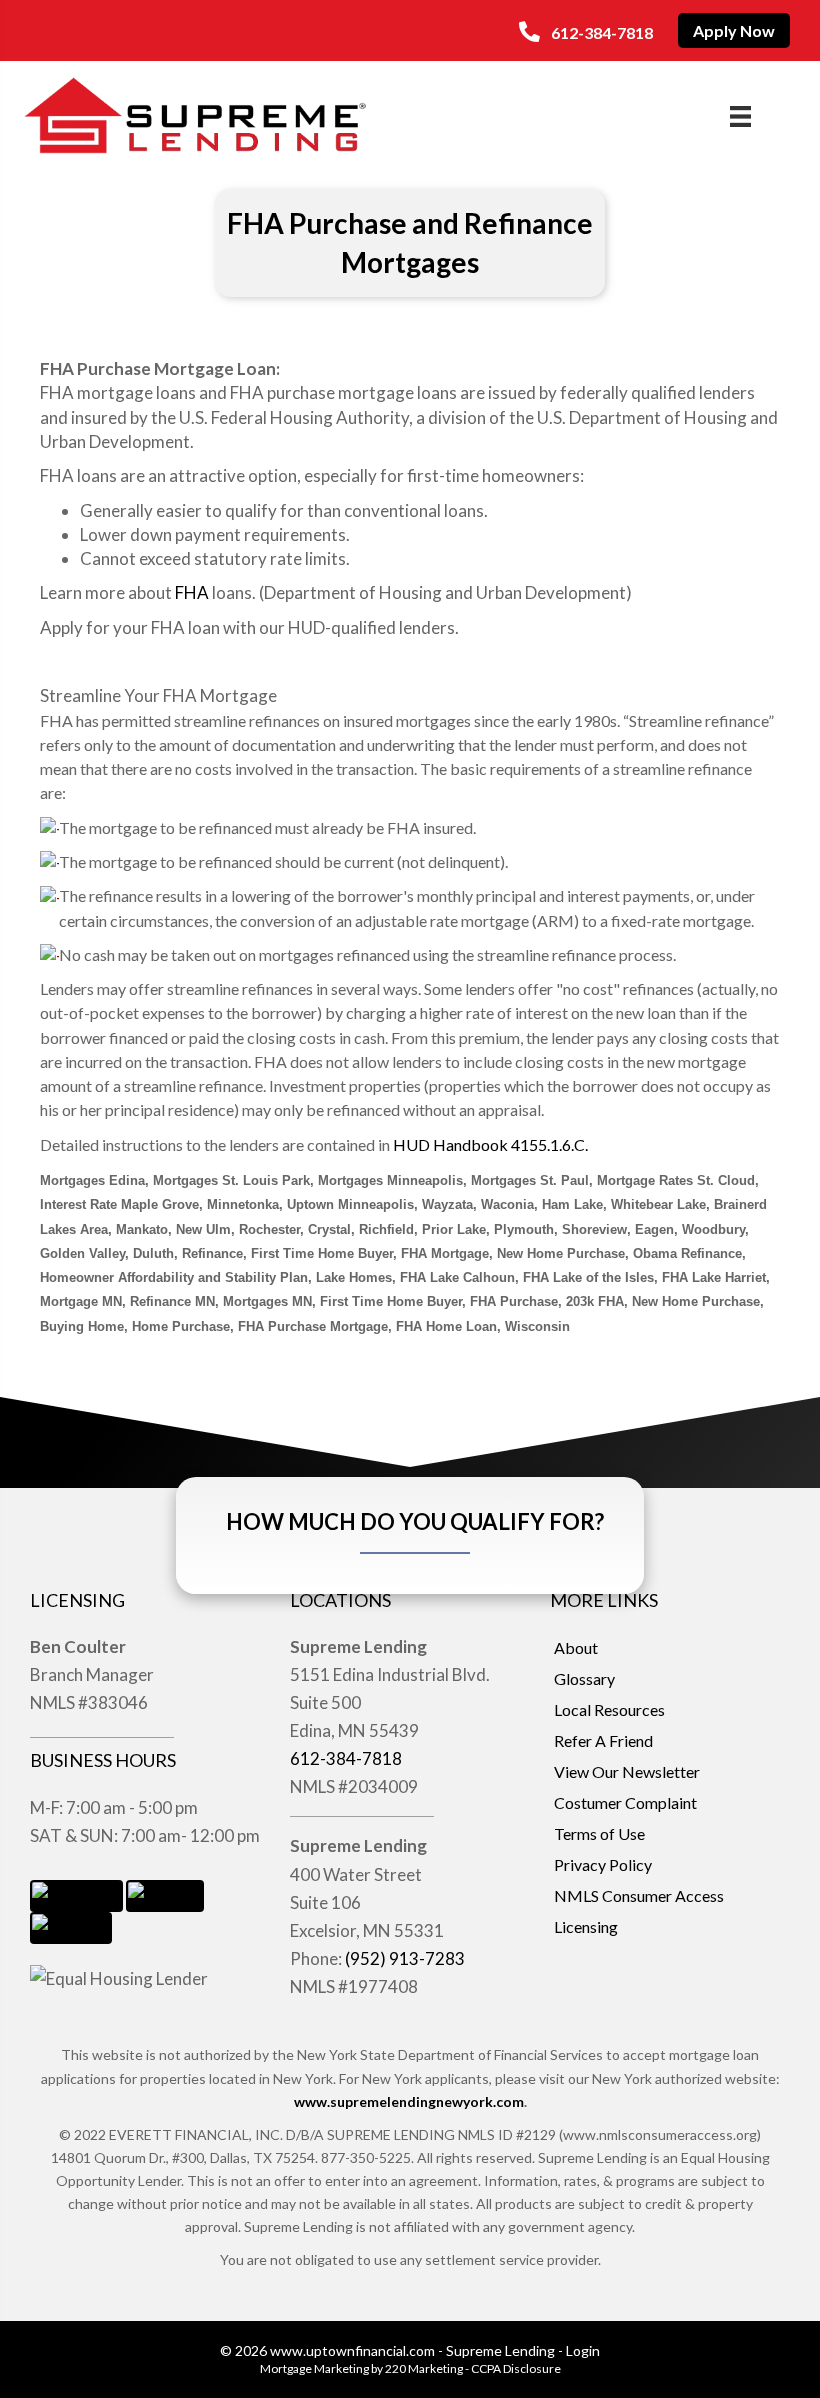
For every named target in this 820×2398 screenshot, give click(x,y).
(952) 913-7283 (405, 1958)
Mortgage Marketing (314, 2368)
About (576, 1647)
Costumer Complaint (625, 1802)
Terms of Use (599, 1833)
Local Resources (609, 1709)
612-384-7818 (346, 1758)
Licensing (586, 1926)
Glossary (584, 1678)
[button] (586, 32)
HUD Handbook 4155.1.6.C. (490, 1144)
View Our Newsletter (627, 1771)
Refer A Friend (603, 1740)
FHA (192, 592)
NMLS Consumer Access (639, 1895)
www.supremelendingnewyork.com (409, 2101)
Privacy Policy (603, 1864)
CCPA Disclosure (516, 2368)
